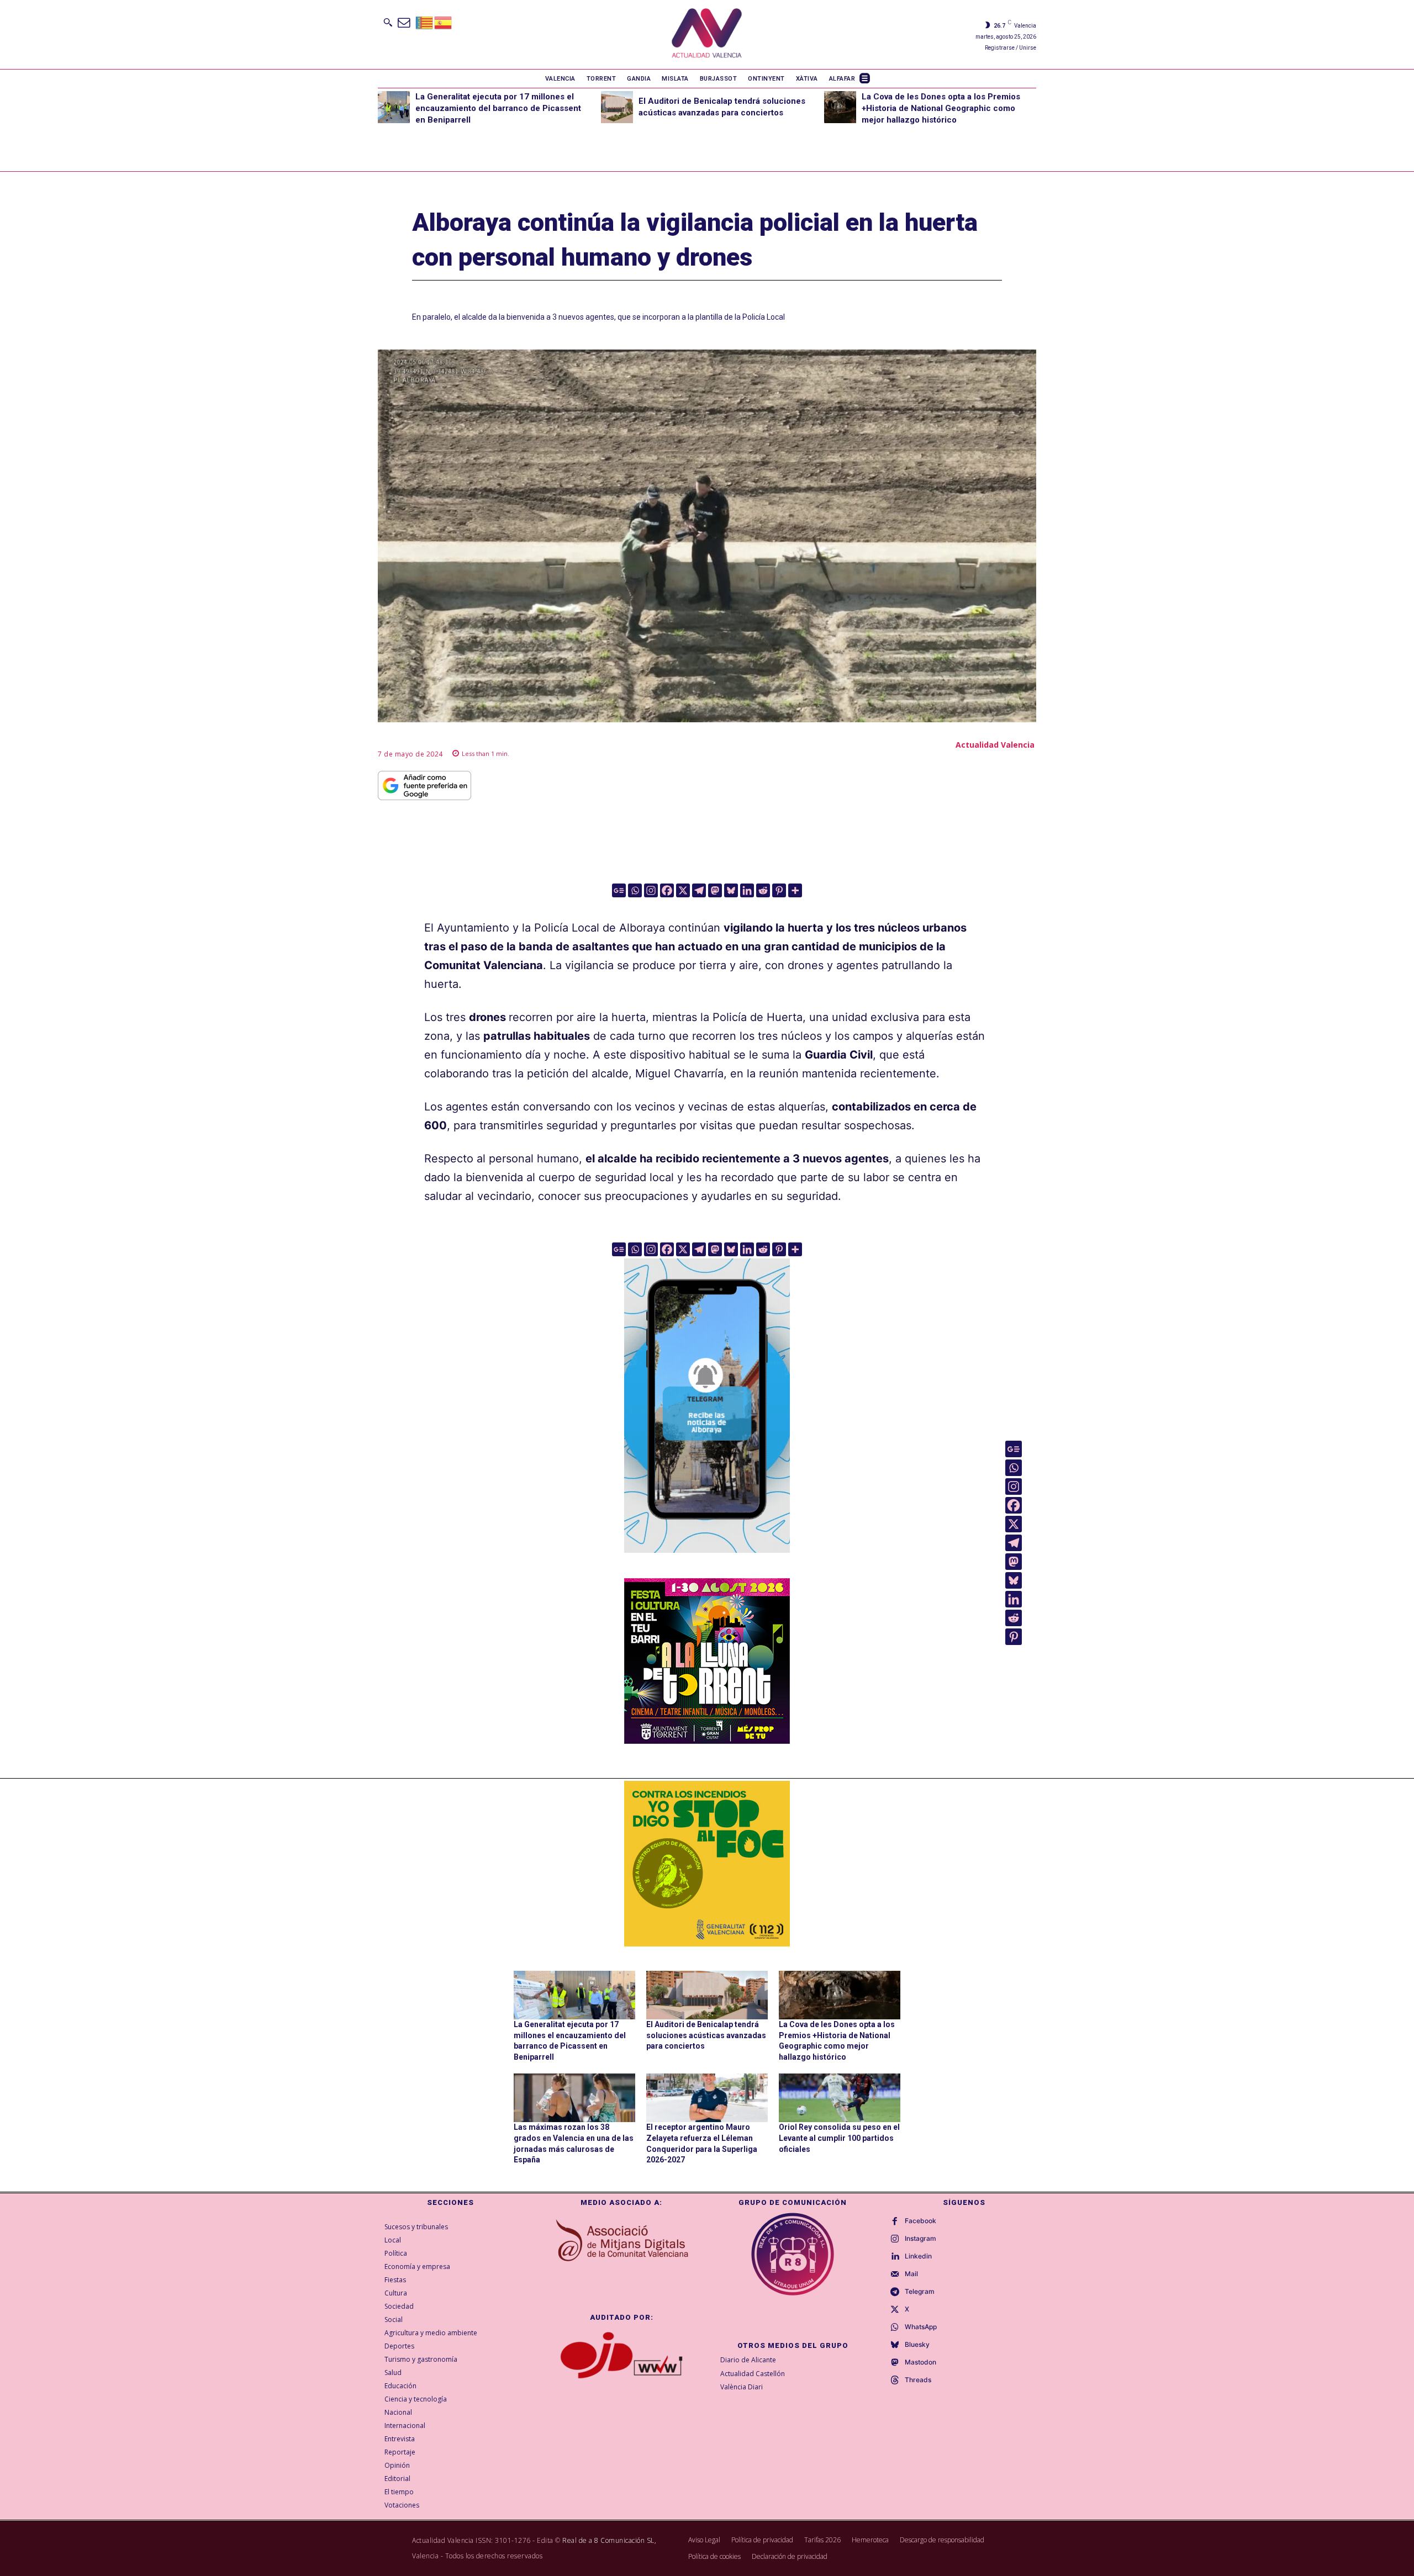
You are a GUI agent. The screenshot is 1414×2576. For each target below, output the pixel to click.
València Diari (742, 2387)
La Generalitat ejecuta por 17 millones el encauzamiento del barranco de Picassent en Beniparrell (498, 108)
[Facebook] (667, 890)
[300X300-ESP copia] (707, 1864)
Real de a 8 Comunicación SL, (609, 2540)
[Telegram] (699, 890)
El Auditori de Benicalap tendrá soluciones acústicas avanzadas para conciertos (706, 2035)
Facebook (920, 2221)
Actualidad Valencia (995, 745)
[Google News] (619, 890)
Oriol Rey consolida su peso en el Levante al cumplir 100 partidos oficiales (839, 2138)
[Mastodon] (715, 890)
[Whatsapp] (635, 890)
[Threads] (895, 2381)
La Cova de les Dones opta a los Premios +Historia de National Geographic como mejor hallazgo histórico (941, 108)
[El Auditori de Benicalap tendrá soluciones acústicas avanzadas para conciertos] (617, 107)
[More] (795, 890)
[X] (683, 890)
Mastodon (920, 2362)
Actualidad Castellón (753, 2374)
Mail (911, 2274)
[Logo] (707, 35)
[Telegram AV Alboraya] (707, 1561)
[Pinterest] (779, 890)
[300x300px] (707, 1740)
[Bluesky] (731, 890)
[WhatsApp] (895, 2328)
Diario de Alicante (748, 2360)
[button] (388, 22)
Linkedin (918, 2256)
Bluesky (917, 2345)
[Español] (444, 22)
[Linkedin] (747, 890)
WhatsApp (921, 2327)
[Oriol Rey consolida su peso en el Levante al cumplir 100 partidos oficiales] (840, 2098)
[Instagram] (651, 890)
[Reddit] (763, 890)
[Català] (425, 22)
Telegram (920, 2292)
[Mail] (895, 2275)
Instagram (920, 2239)
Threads (918, 2380)
